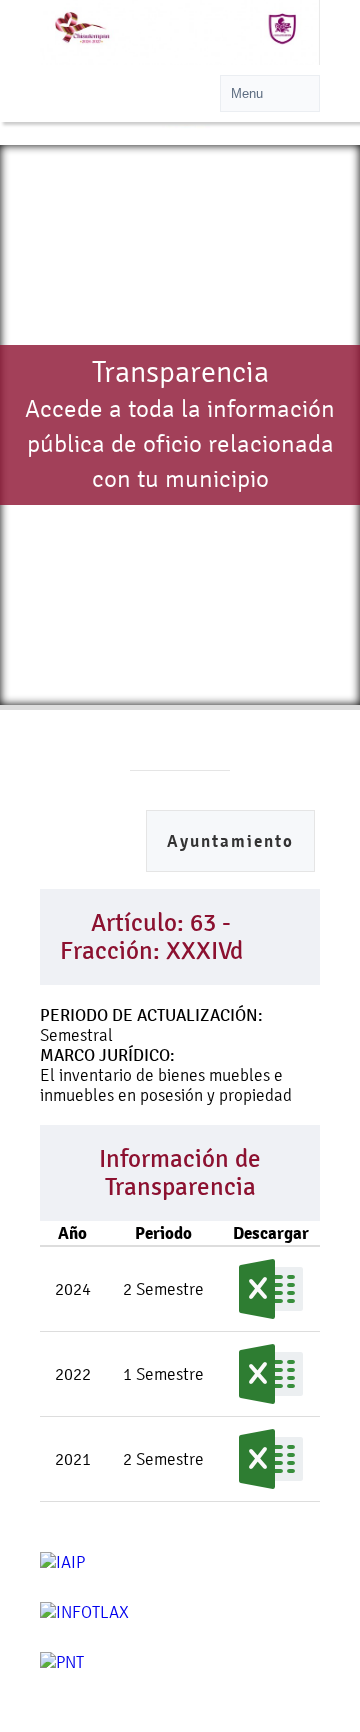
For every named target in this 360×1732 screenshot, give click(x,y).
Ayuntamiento (230, 841)
